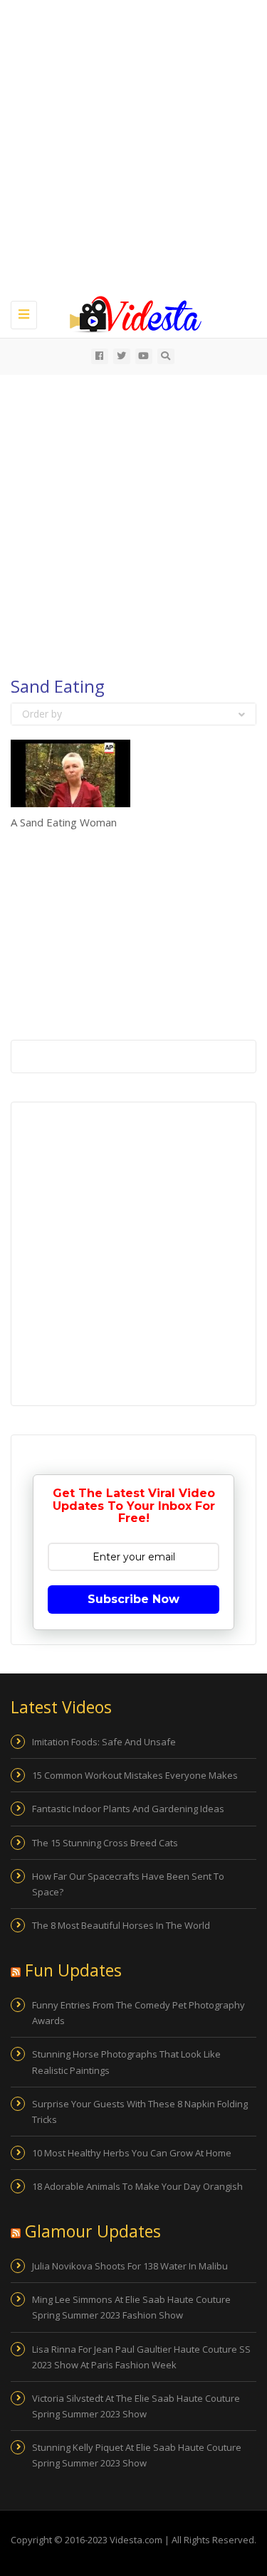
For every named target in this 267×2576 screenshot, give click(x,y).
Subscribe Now (133, 1599)
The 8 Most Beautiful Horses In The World (121, 1925)
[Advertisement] (133, 148)
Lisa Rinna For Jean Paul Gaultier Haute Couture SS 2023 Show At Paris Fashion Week (141, 2357)
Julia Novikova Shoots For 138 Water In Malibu (130, 2266)
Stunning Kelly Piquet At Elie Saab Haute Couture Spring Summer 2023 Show (137, 2455)
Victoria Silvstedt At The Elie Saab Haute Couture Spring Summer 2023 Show (136, 2406)
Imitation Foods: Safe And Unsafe (104, 1742)
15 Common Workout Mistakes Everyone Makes (135, 1775)
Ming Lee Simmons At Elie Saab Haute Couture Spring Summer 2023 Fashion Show (131, 2307)
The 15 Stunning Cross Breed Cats (105, 1843)
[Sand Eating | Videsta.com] (130, 313)
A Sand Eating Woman (64, 822)
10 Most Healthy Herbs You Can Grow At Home (132, 2153)
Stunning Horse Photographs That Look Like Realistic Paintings (126, 2062)
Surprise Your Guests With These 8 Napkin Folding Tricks (140, 2112)
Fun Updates (73, 1970)
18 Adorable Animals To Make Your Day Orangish (137, 2186)
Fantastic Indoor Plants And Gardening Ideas (128, 1809)
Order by (42, 714)
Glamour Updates (93, 2231)
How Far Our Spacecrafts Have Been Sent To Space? (128, 1884)
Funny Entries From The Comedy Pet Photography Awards (138, 2013)
